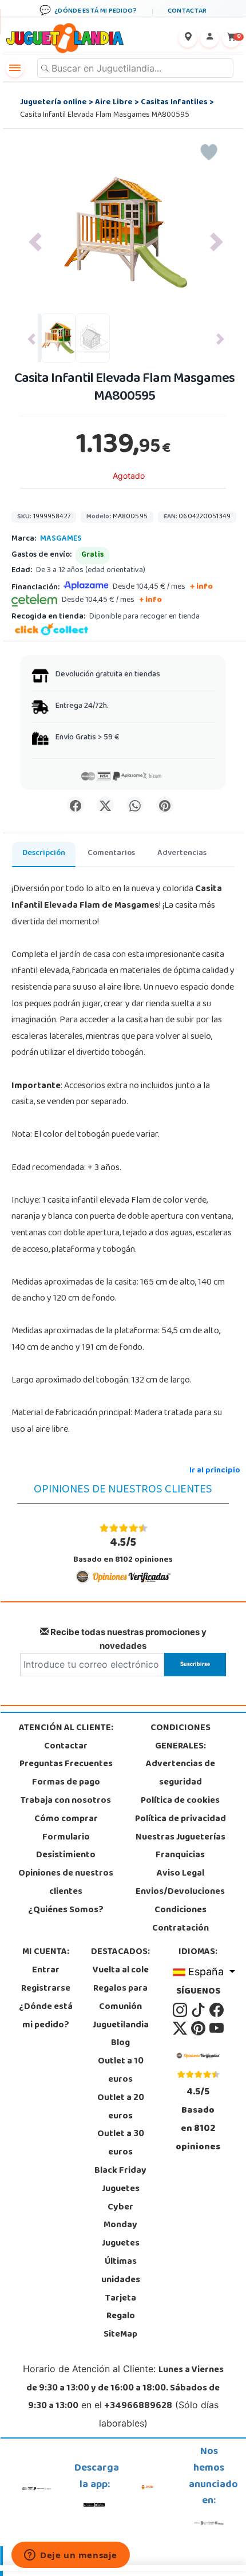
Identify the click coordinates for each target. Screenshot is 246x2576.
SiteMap (120, 2335)
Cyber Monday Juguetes (121, 2226)
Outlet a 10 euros (121, 2071)
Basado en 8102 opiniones (123, 1551)
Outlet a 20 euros (121, 2108)
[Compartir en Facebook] (76, 805)
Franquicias (180, 1856)
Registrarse (46, 1989)
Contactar (66, 1747)
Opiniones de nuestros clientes (66, 1883)
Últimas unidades (121, 2271)
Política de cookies (180, 1801)
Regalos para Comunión (120, 1998)
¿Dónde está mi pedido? (46, 2016)
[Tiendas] (188, 38)
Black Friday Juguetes (120, 2180)
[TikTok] (199, 2010)
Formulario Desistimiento (66, 1847)
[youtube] (217, 2028)
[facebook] (217, 2010)
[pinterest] (199, 2028)
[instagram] (181, 2010)
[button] (35, 242)
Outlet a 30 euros (121, 2144)
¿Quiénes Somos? (66, 1911)
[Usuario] (209, 38)
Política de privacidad (180, 1819)
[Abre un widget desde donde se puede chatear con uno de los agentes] (71, 2556)
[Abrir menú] (15, 68)
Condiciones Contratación (180, 1920)
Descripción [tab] (44, 854)
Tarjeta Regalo (121, 2308)
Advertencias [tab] (182, 854)
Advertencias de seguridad (180, 1774)
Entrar (46, 1971)
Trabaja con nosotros (66, 1801)
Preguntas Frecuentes (66, 1764)
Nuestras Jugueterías (180, 1838)
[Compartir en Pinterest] (165, 805)
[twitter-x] (181, 2028)
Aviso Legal (180, 1874)
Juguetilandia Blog (121, 2035)
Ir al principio (215, 1471)
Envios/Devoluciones (180, 1892)
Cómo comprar (66, 1819)
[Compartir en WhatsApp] (135, 805)
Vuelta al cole (121, 1971)
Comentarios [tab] (111, 854)
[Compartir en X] (105, 805)
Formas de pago (66, 1783)
